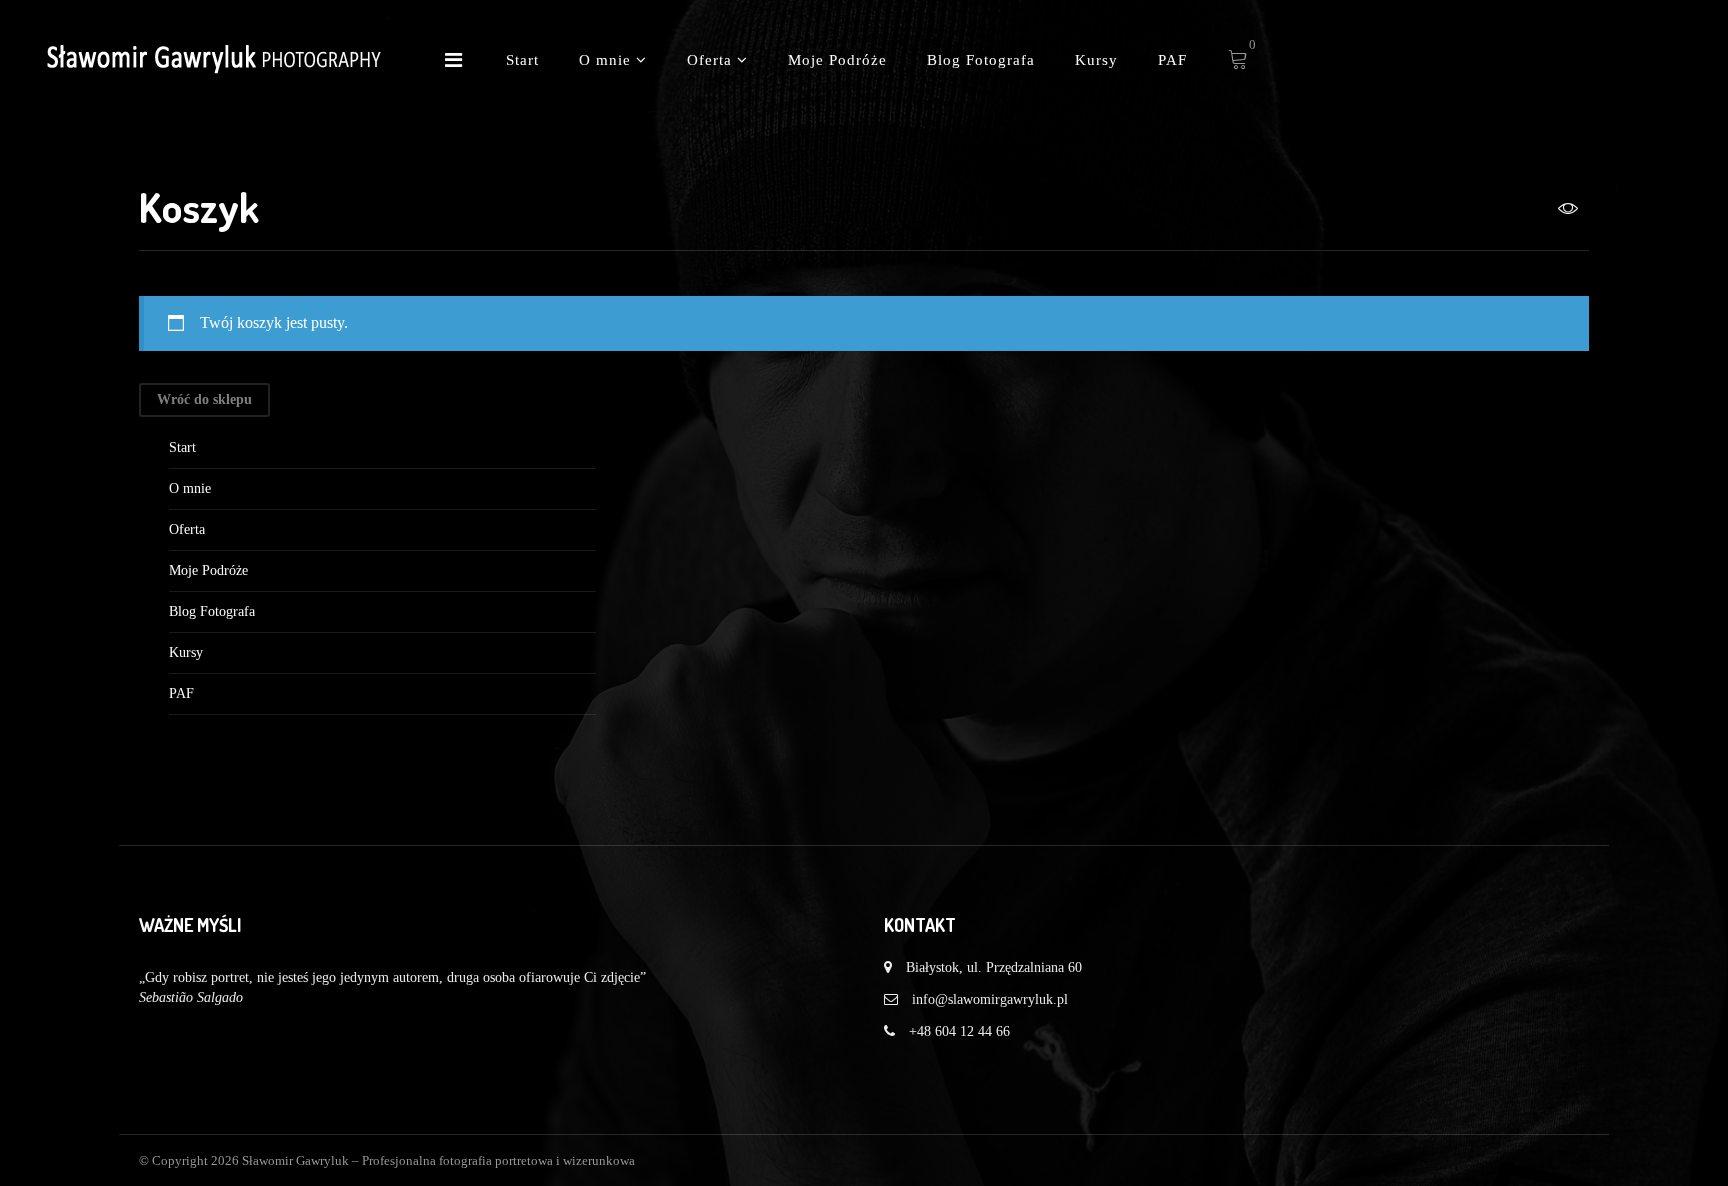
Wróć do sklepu (204, 399)
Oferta (712, 60)
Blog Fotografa (981, 60)
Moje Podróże (837, 60)
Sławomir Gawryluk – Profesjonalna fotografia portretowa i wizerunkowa (438, 1160)
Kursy (1096, 60)
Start (522, 60)
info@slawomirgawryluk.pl (990, 999)
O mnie (607, 60)
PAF (1172, 60)
